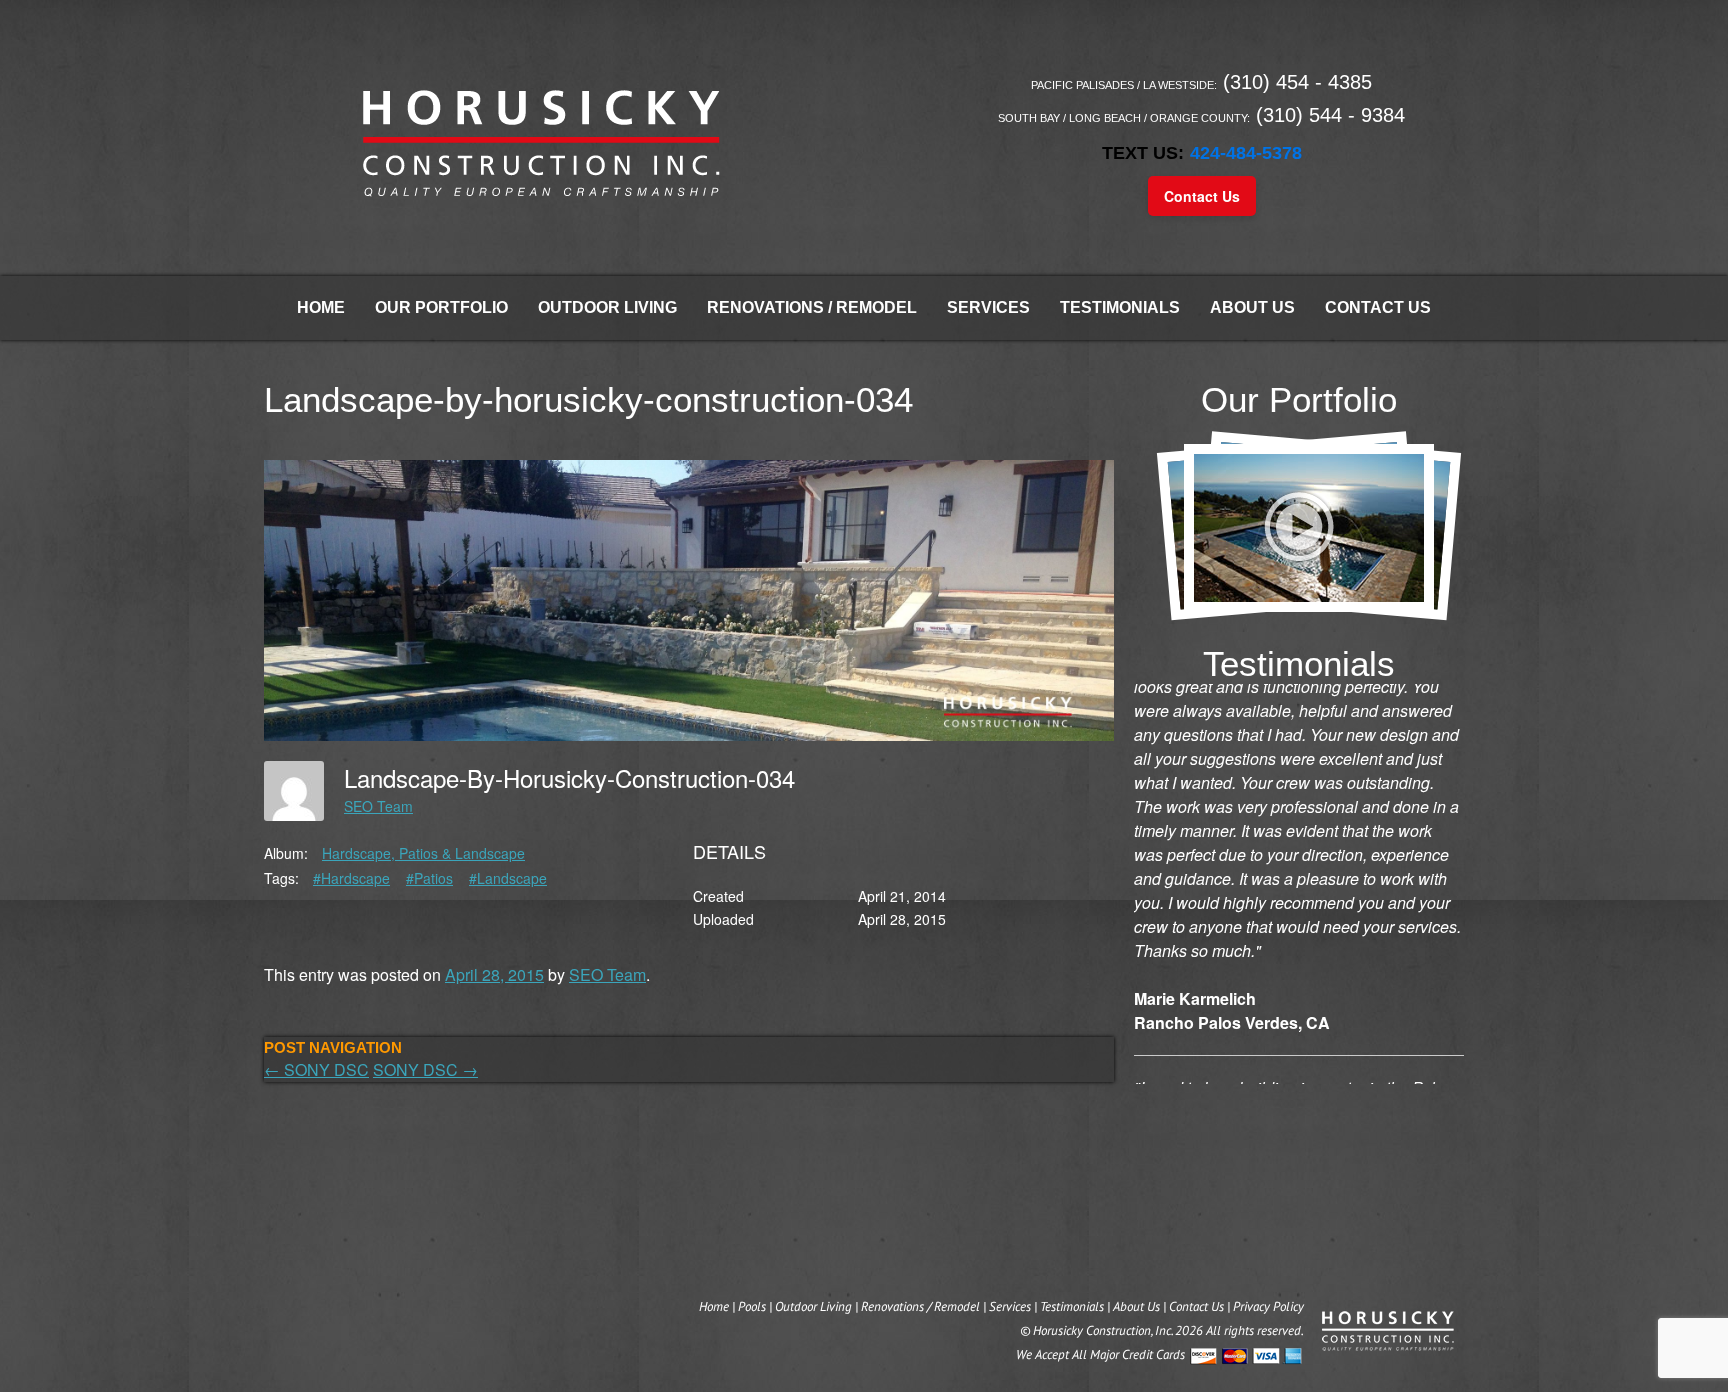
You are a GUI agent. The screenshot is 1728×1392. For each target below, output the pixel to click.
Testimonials (1120, 307)
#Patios (429, 878)
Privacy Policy (1268, 1306)
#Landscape (508, 878)
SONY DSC (316, 1069)
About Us (1252, 307)
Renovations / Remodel (812, 307)
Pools (752, 1306)
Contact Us (1202, 196)
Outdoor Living (607, 307)
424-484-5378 (1246, 153)
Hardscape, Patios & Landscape (423, 853)
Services (988, 307)
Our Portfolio (441, 307)
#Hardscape (351, 878)
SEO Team (378, 806)
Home (321, 307)
